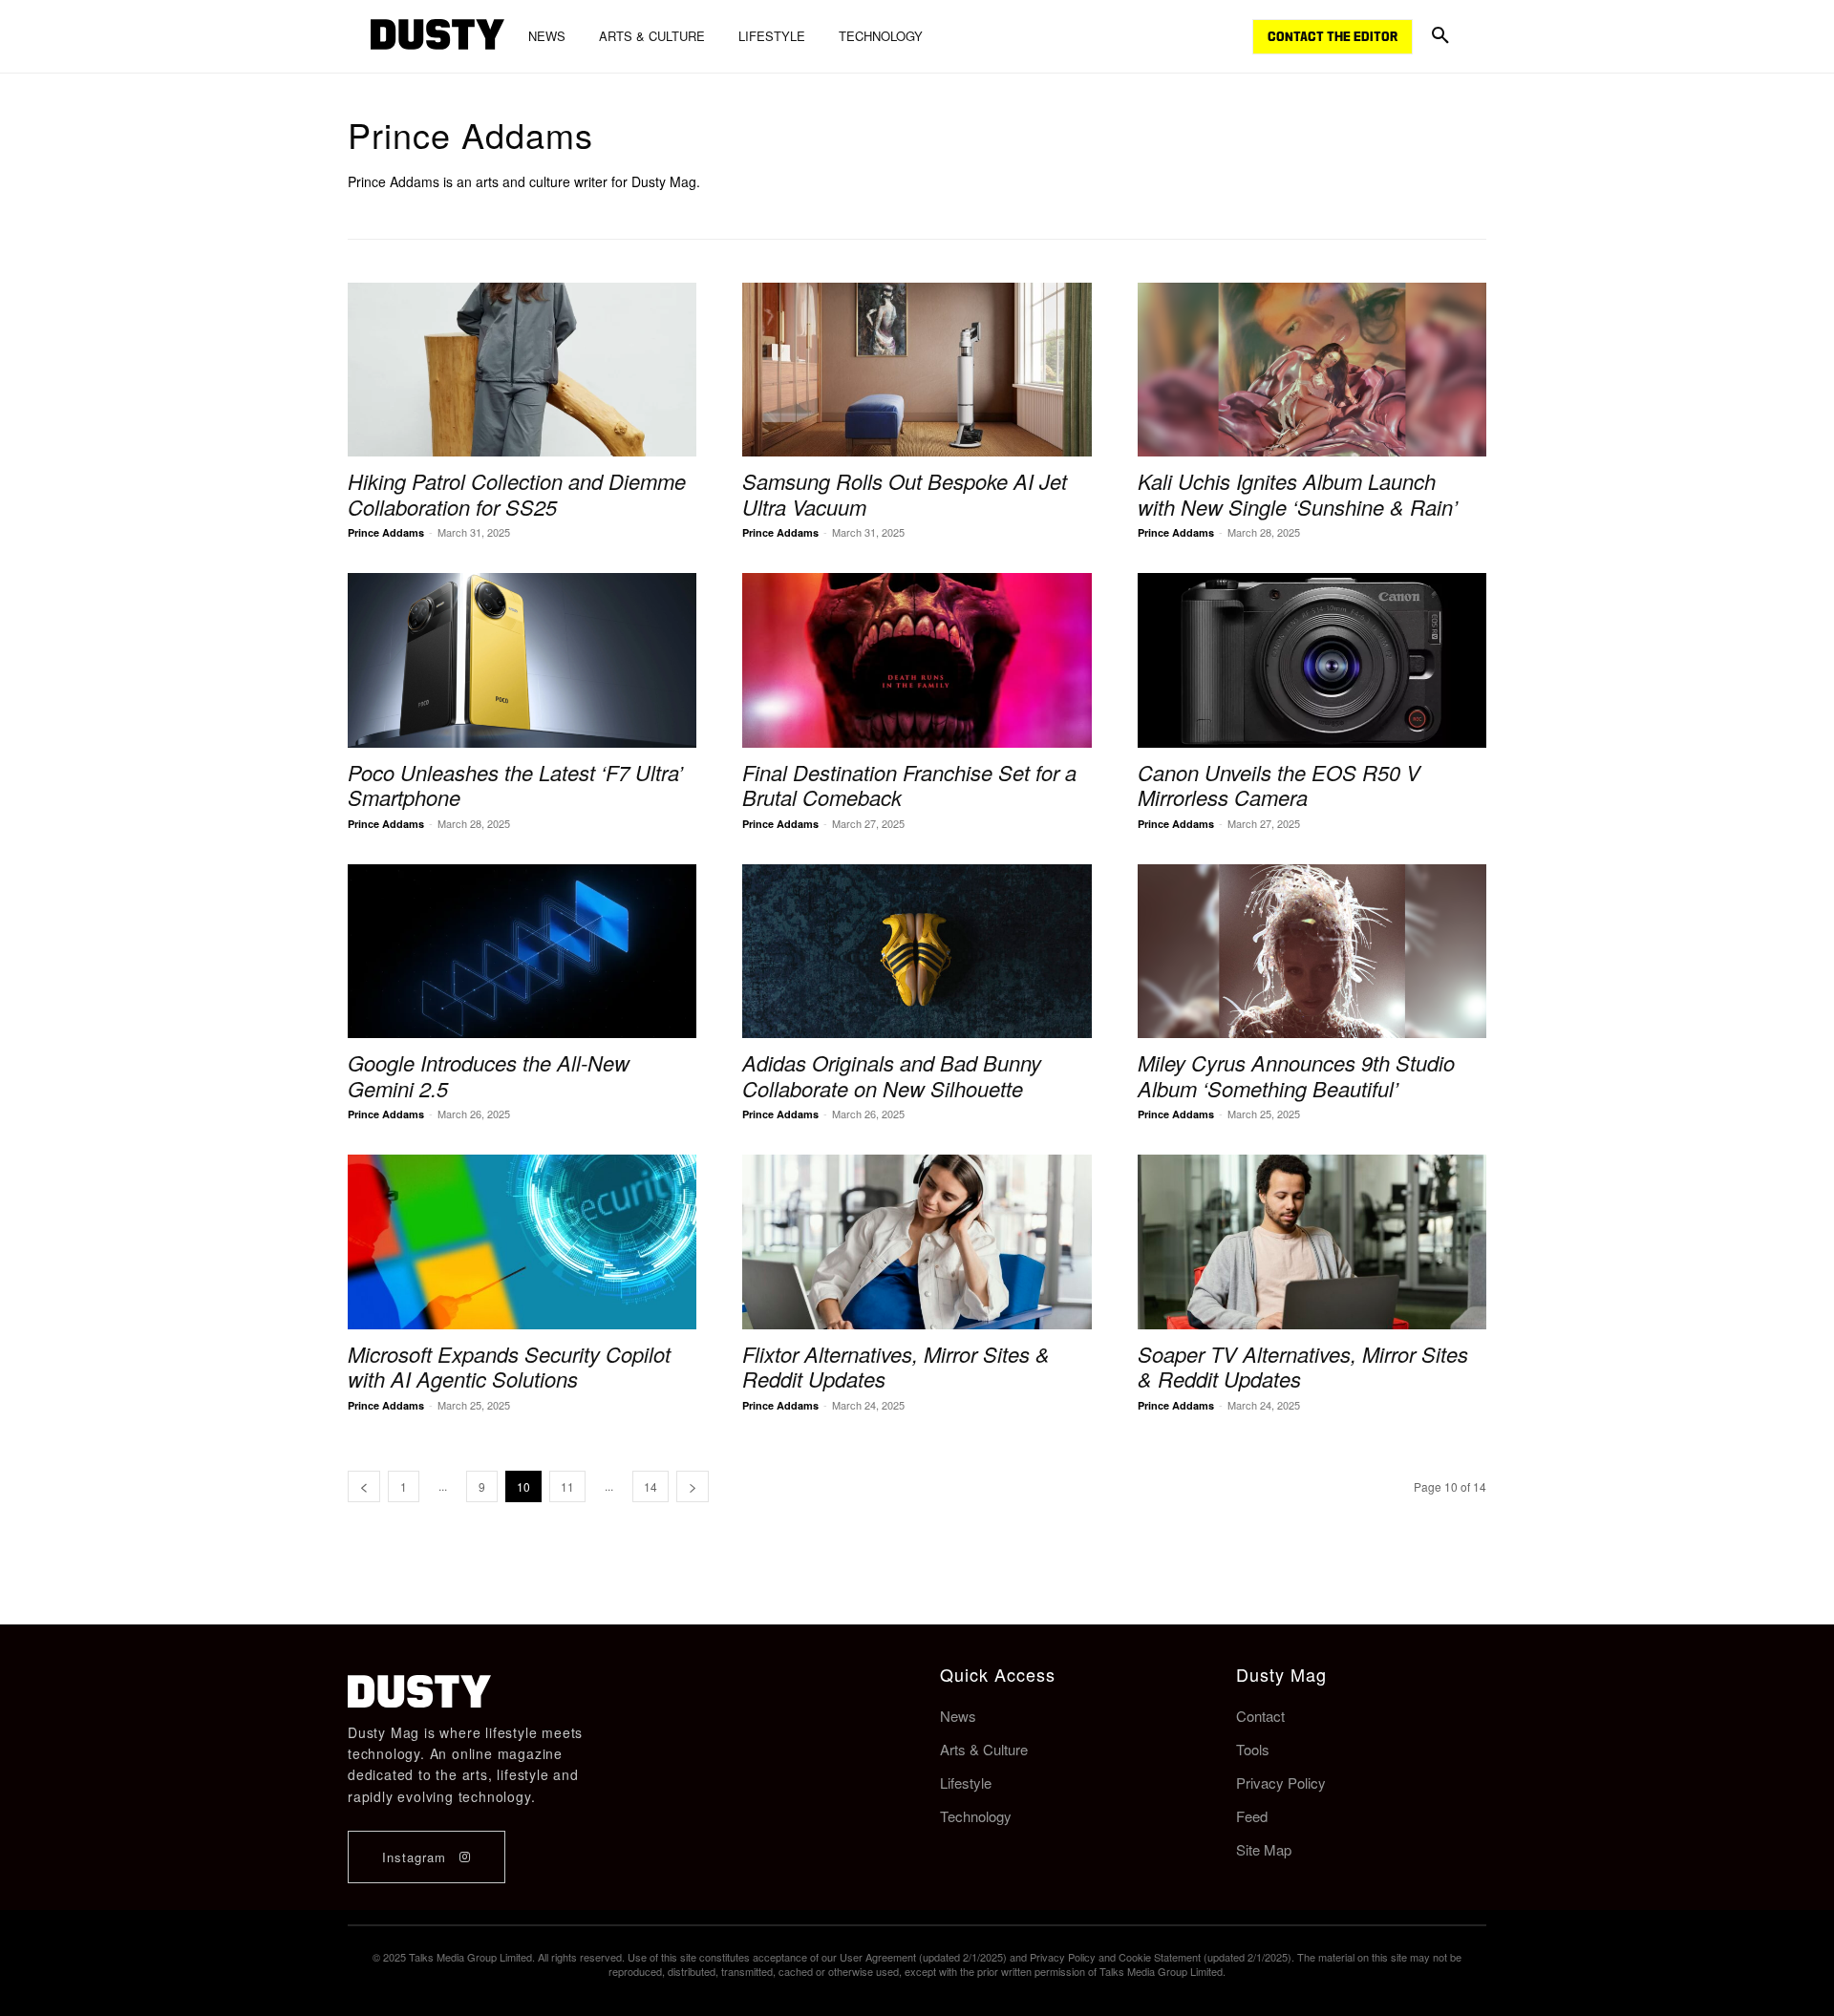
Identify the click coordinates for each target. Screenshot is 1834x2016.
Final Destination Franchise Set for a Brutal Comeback (909, 785)
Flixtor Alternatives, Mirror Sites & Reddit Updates (896, 1366)
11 (567, 1486)
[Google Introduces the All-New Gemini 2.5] (522, 952)
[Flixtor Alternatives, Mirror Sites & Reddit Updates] (917, 1242)
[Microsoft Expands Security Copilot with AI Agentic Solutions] (522, 1242)
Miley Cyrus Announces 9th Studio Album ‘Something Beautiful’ (1296, 1075)
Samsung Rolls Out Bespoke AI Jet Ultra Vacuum (905, 493)
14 (650, 1486)
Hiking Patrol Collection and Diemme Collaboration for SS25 (517, 493)
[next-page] (693, 1486)
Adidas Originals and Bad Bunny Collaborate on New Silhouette (892, 1075)
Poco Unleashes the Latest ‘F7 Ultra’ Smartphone (515, 785)
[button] (1440, 36)
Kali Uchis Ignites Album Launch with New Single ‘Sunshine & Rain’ (1298, 493)
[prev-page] (364, 1486)
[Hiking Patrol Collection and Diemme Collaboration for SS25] (522, 370)
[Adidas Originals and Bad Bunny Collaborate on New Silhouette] (917, 952)
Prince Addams (386, 532)
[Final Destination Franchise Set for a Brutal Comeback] (917, 660)
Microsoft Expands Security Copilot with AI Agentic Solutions (509, 1366)
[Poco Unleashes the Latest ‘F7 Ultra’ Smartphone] (522, 660)
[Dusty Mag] (437, 37)
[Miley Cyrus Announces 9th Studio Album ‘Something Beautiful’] (1312, 952)
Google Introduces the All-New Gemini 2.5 (489, 1075)
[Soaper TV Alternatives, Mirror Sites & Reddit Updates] (1312, 1242)
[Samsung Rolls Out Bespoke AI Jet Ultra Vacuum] (917, 370)
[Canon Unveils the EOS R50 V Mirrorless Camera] (1312, 660)
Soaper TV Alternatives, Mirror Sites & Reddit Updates (1303, 1366)
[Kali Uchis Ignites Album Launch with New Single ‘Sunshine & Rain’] (1312, 370)
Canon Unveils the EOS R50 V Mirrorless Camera (1279, 785)
